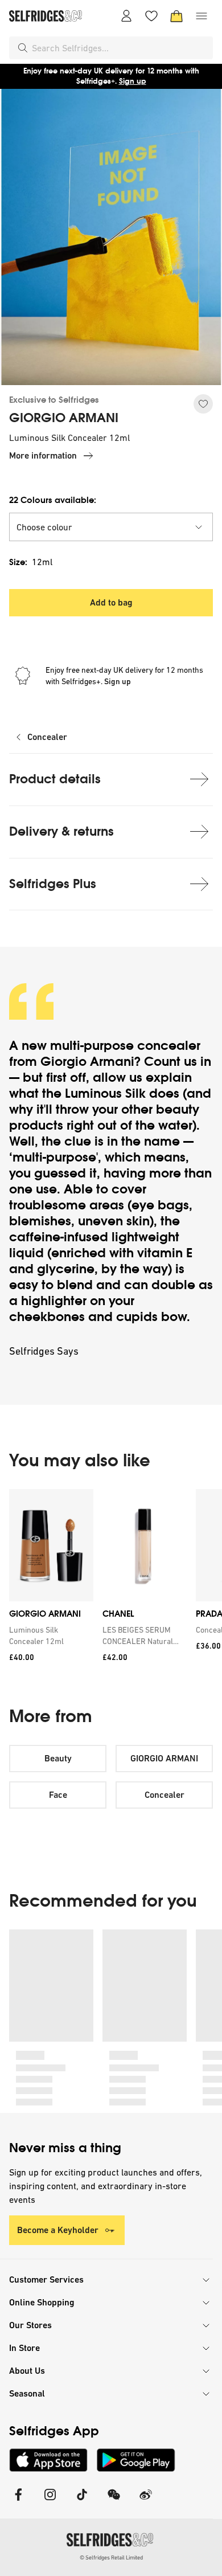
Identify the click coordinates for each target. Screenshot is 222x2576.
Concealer (47, 737)
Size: (31, 562)
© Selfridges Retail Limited (111, 2557)
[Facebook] (18, 2502)
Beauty (58, 1758)
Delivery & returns (61, 831)
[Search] (23, 48)
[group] (111, 1579)
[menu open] (202, 16)
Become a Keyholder (58, 2230)
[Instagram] (50, 2502)
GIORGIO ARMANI (64, 418)
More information (43, 455)
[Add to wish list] (203, 404)
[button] (111, 527)
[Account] (126, 16)
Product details (55, 779)
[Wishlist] (151, 16)
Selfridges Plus (53, 884)
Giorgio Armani (87, 1062)
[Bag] (176, 16)
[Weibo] (146, 2502)
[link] (49, 1635)
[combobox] (120, 48)
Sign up (133, 81)
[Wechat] (114, 2502)
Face (58, 1795)
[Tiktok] (82, 2502)
